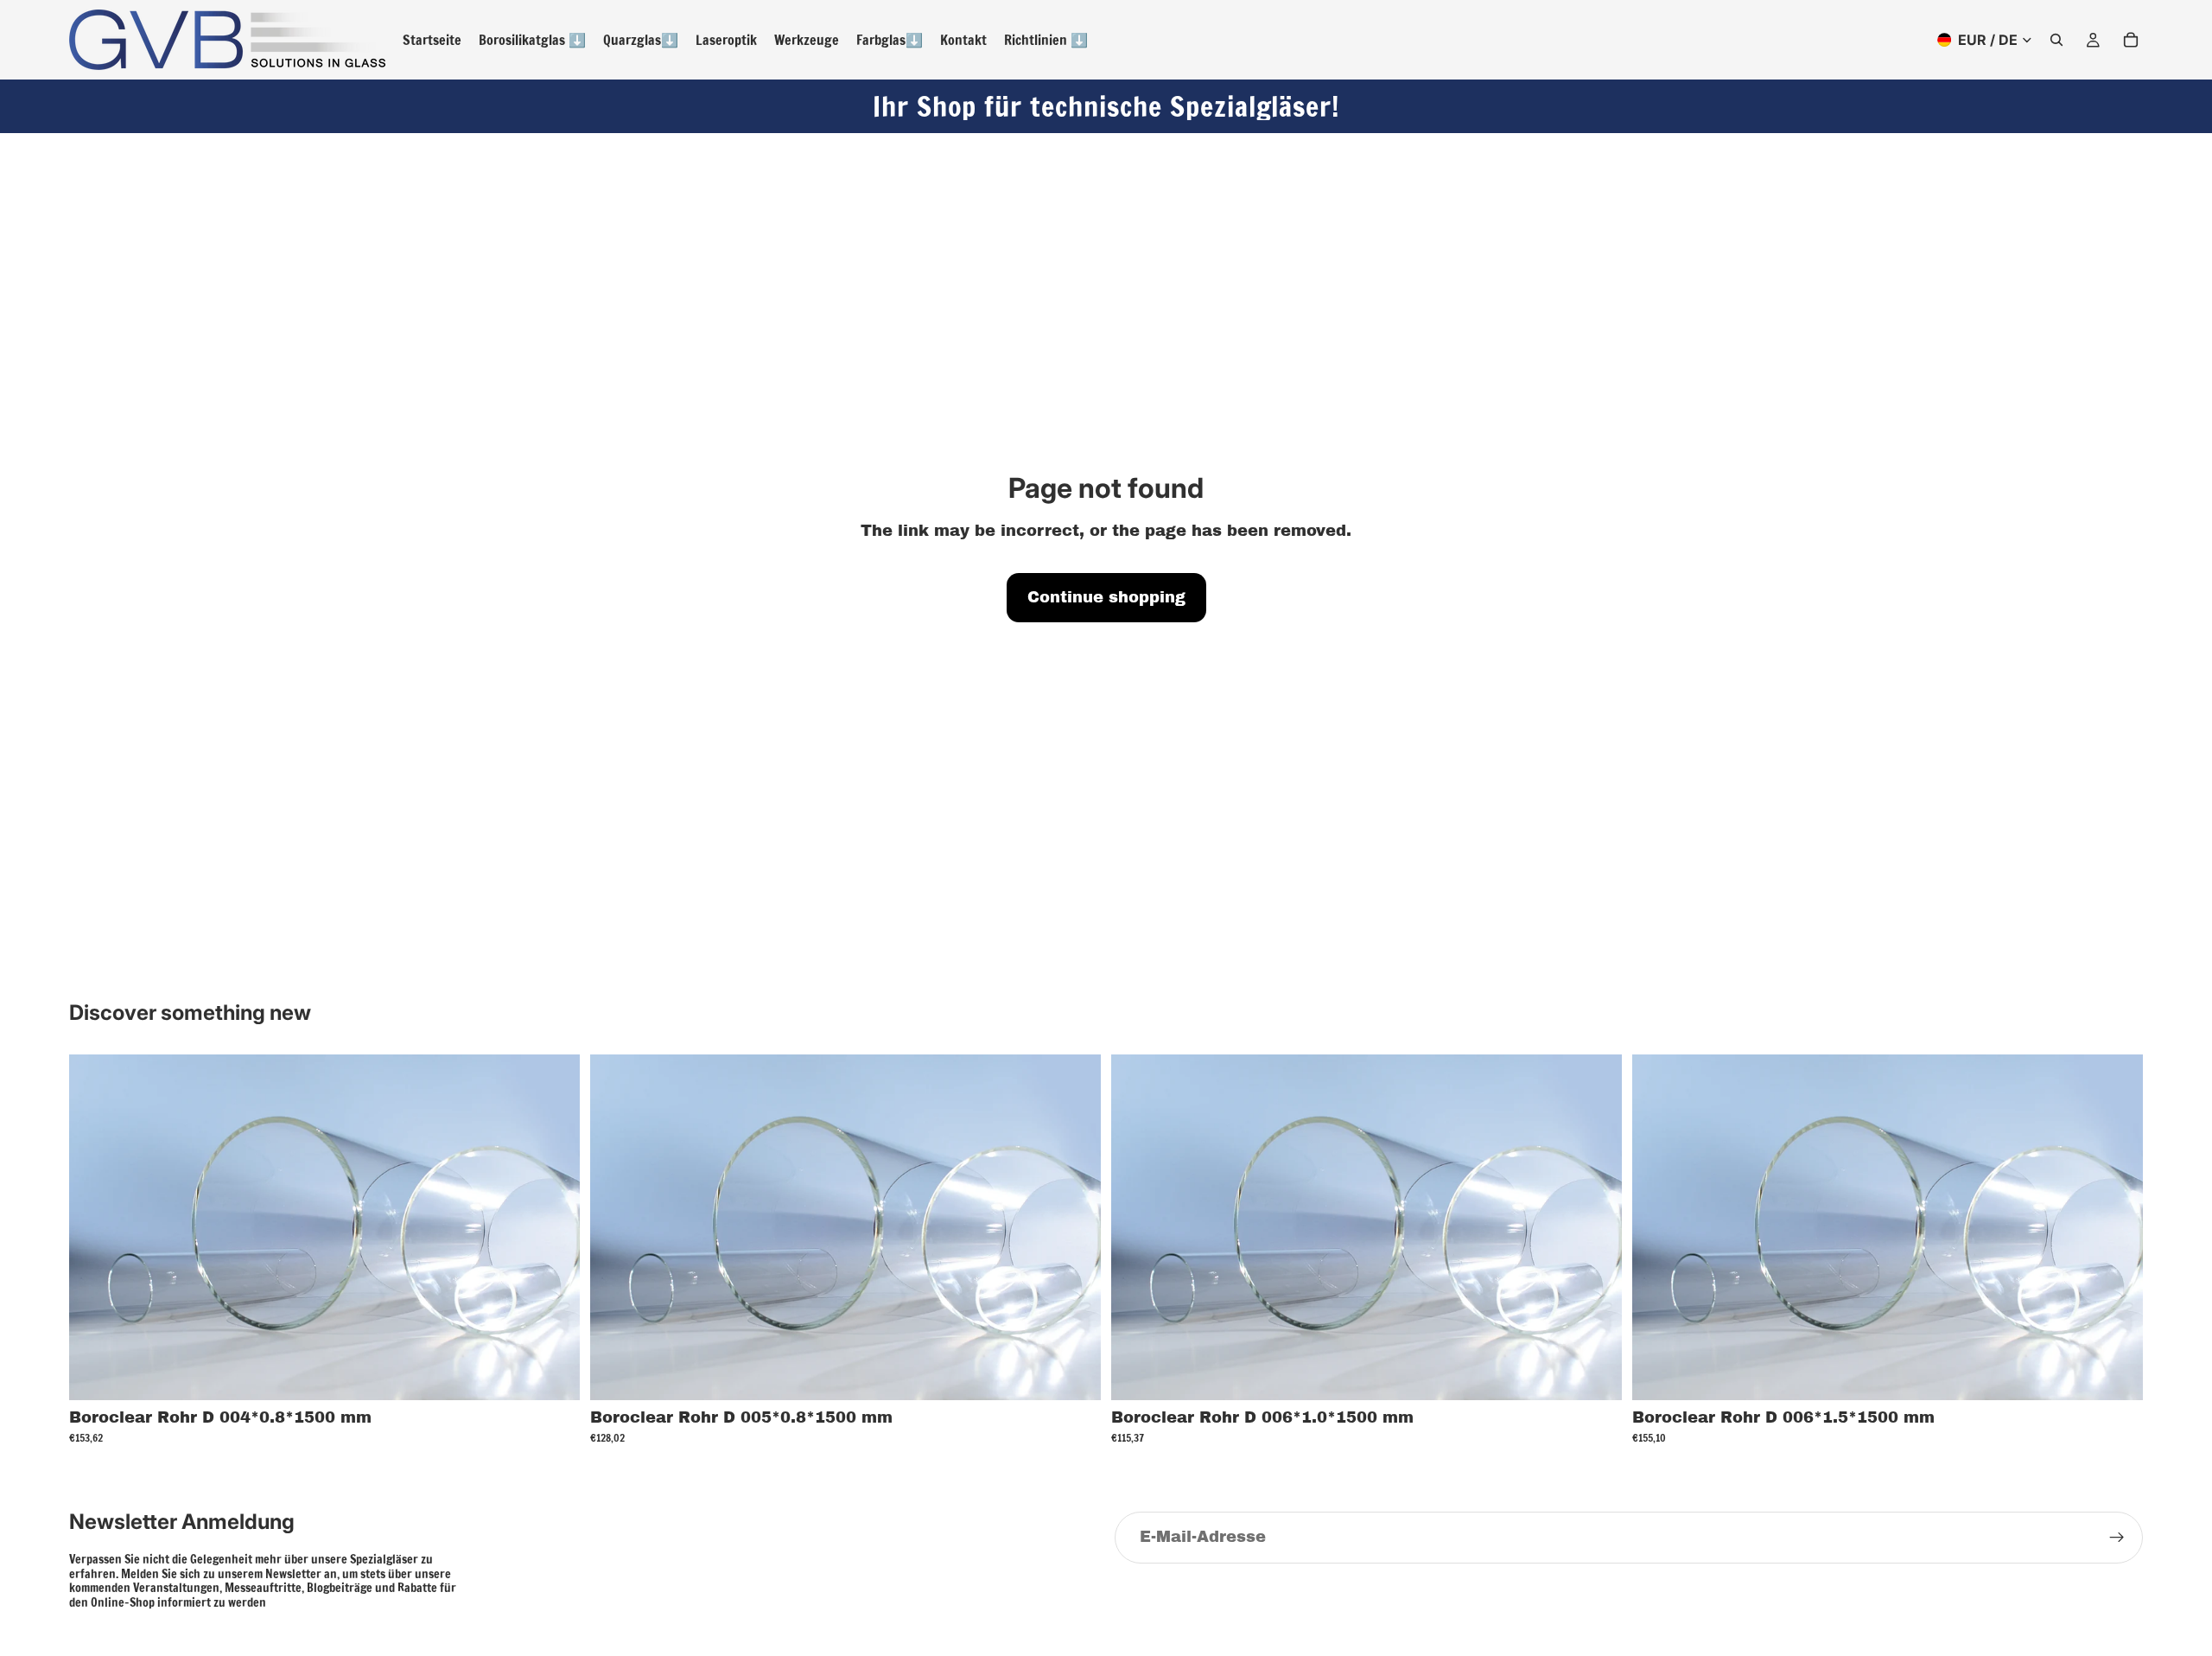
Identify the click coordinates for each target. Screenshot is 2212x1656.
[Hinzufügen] (553, 1373)
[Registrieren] (2117, 1538)
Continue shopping (1106, 597)
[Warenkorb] (2131, 40)
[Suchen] (2056, 40)
